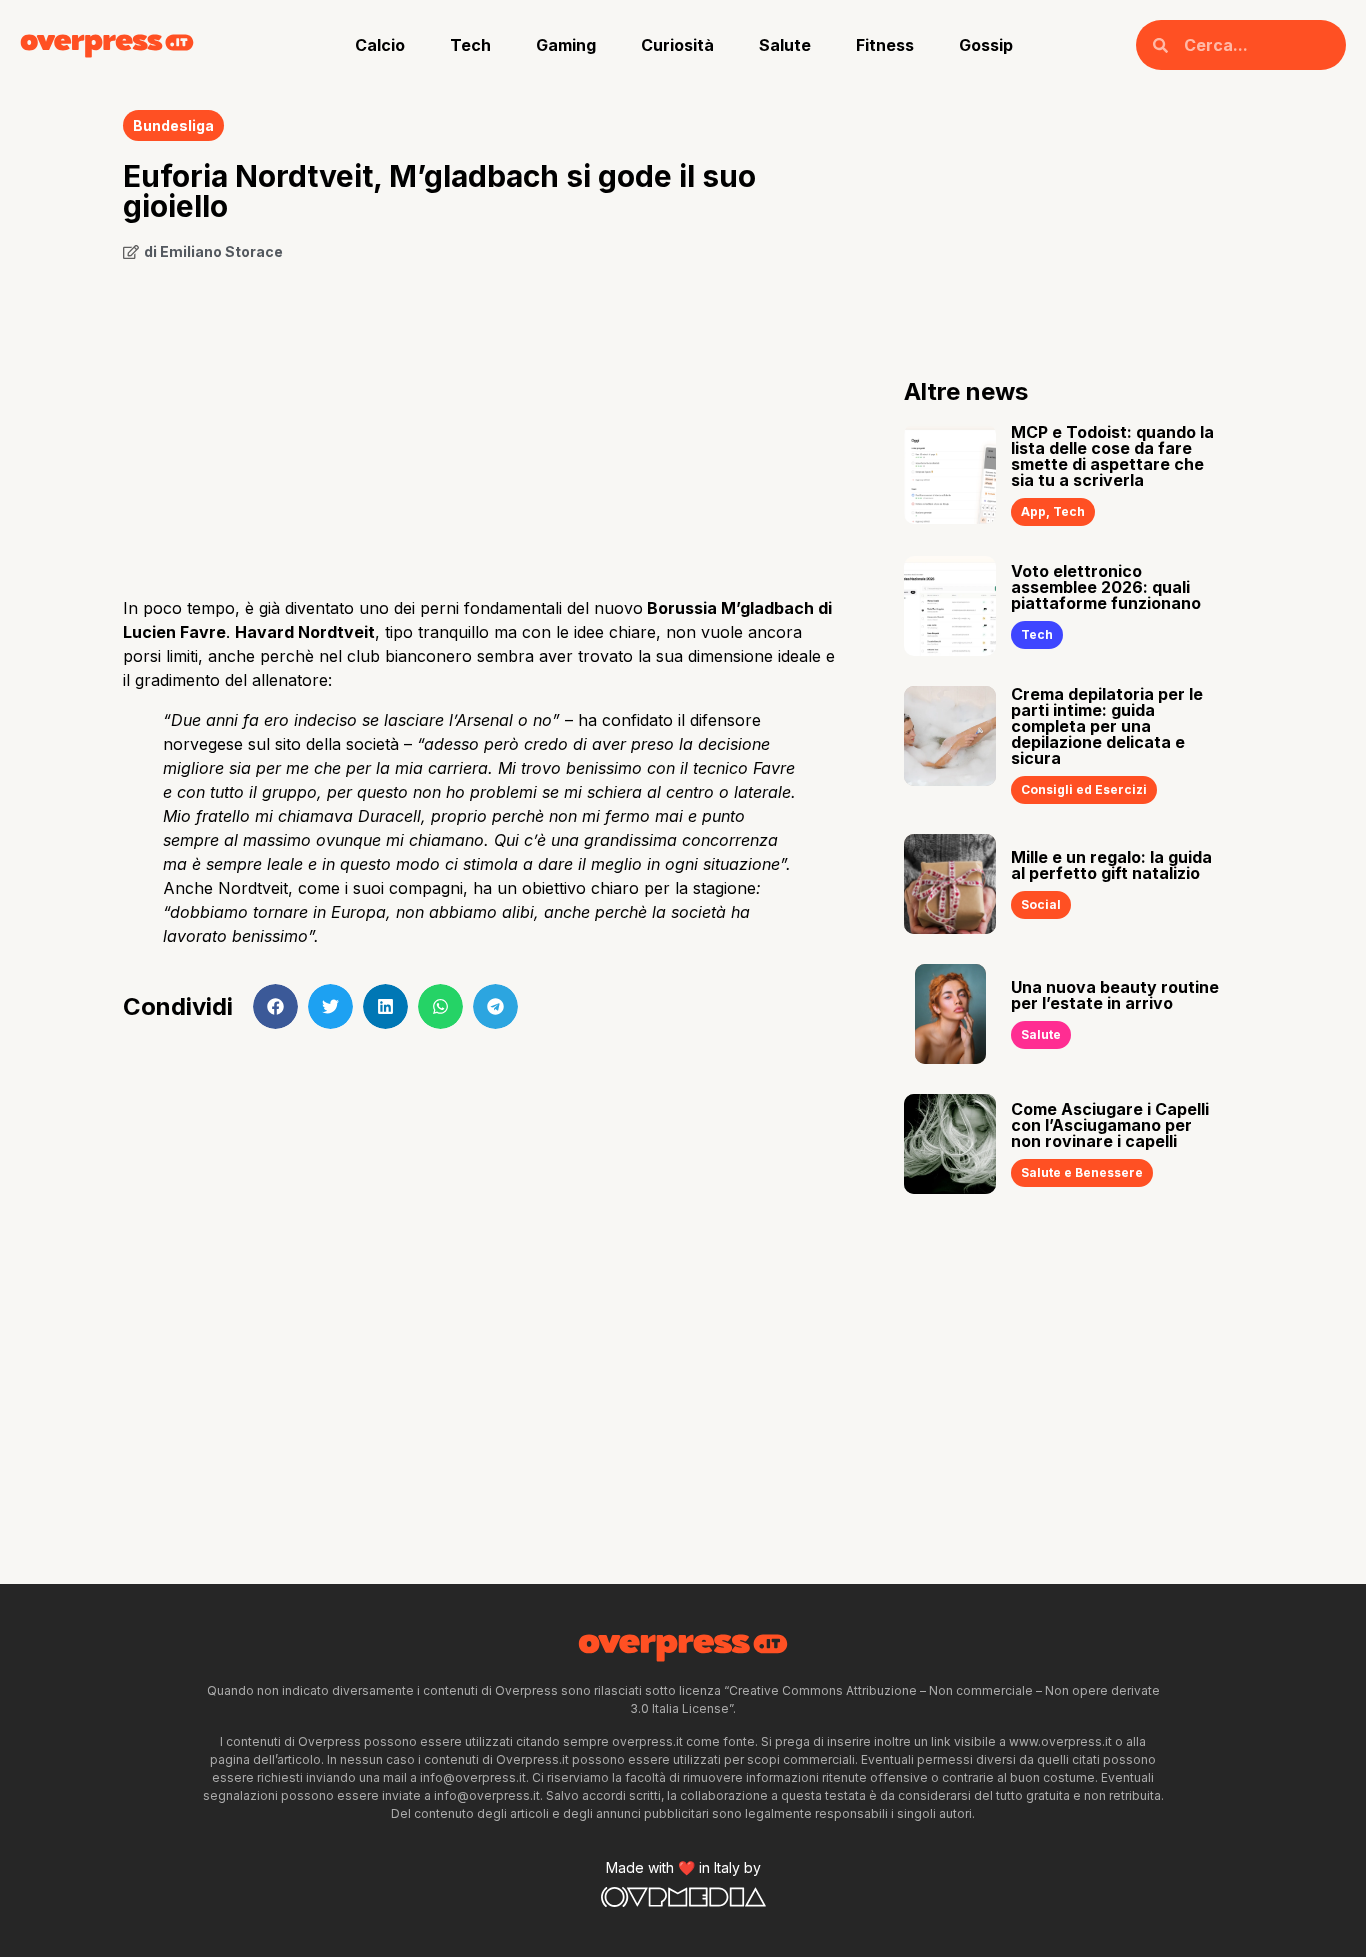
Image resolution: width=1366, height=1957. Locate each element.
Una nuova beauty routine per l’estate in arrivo (1115, 995)
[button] (275, 1006)
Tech (470, 45)
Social (1041, 904)
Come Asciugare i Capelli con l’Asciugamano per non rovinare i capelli (1110, 1125)
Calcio (380, 45)
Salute (785, 45)
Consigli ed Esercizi (1084, 789)
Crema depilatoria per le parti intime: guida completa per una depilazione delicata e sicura (1107, 726)
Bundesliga (173, 125)
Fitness (885, 45)
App (1033, 511)
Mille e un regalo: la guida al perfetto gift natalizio (1111, 865)
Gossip (986, 45)
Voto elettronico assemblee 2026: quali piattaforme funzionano (1106, 587)
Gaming (566, 45)
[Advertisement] (483, 422)
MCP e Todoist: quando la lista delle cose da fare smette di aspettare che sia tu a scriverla (1112, 456)
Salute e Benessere (1082, 1172)
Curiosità (677, 45)
